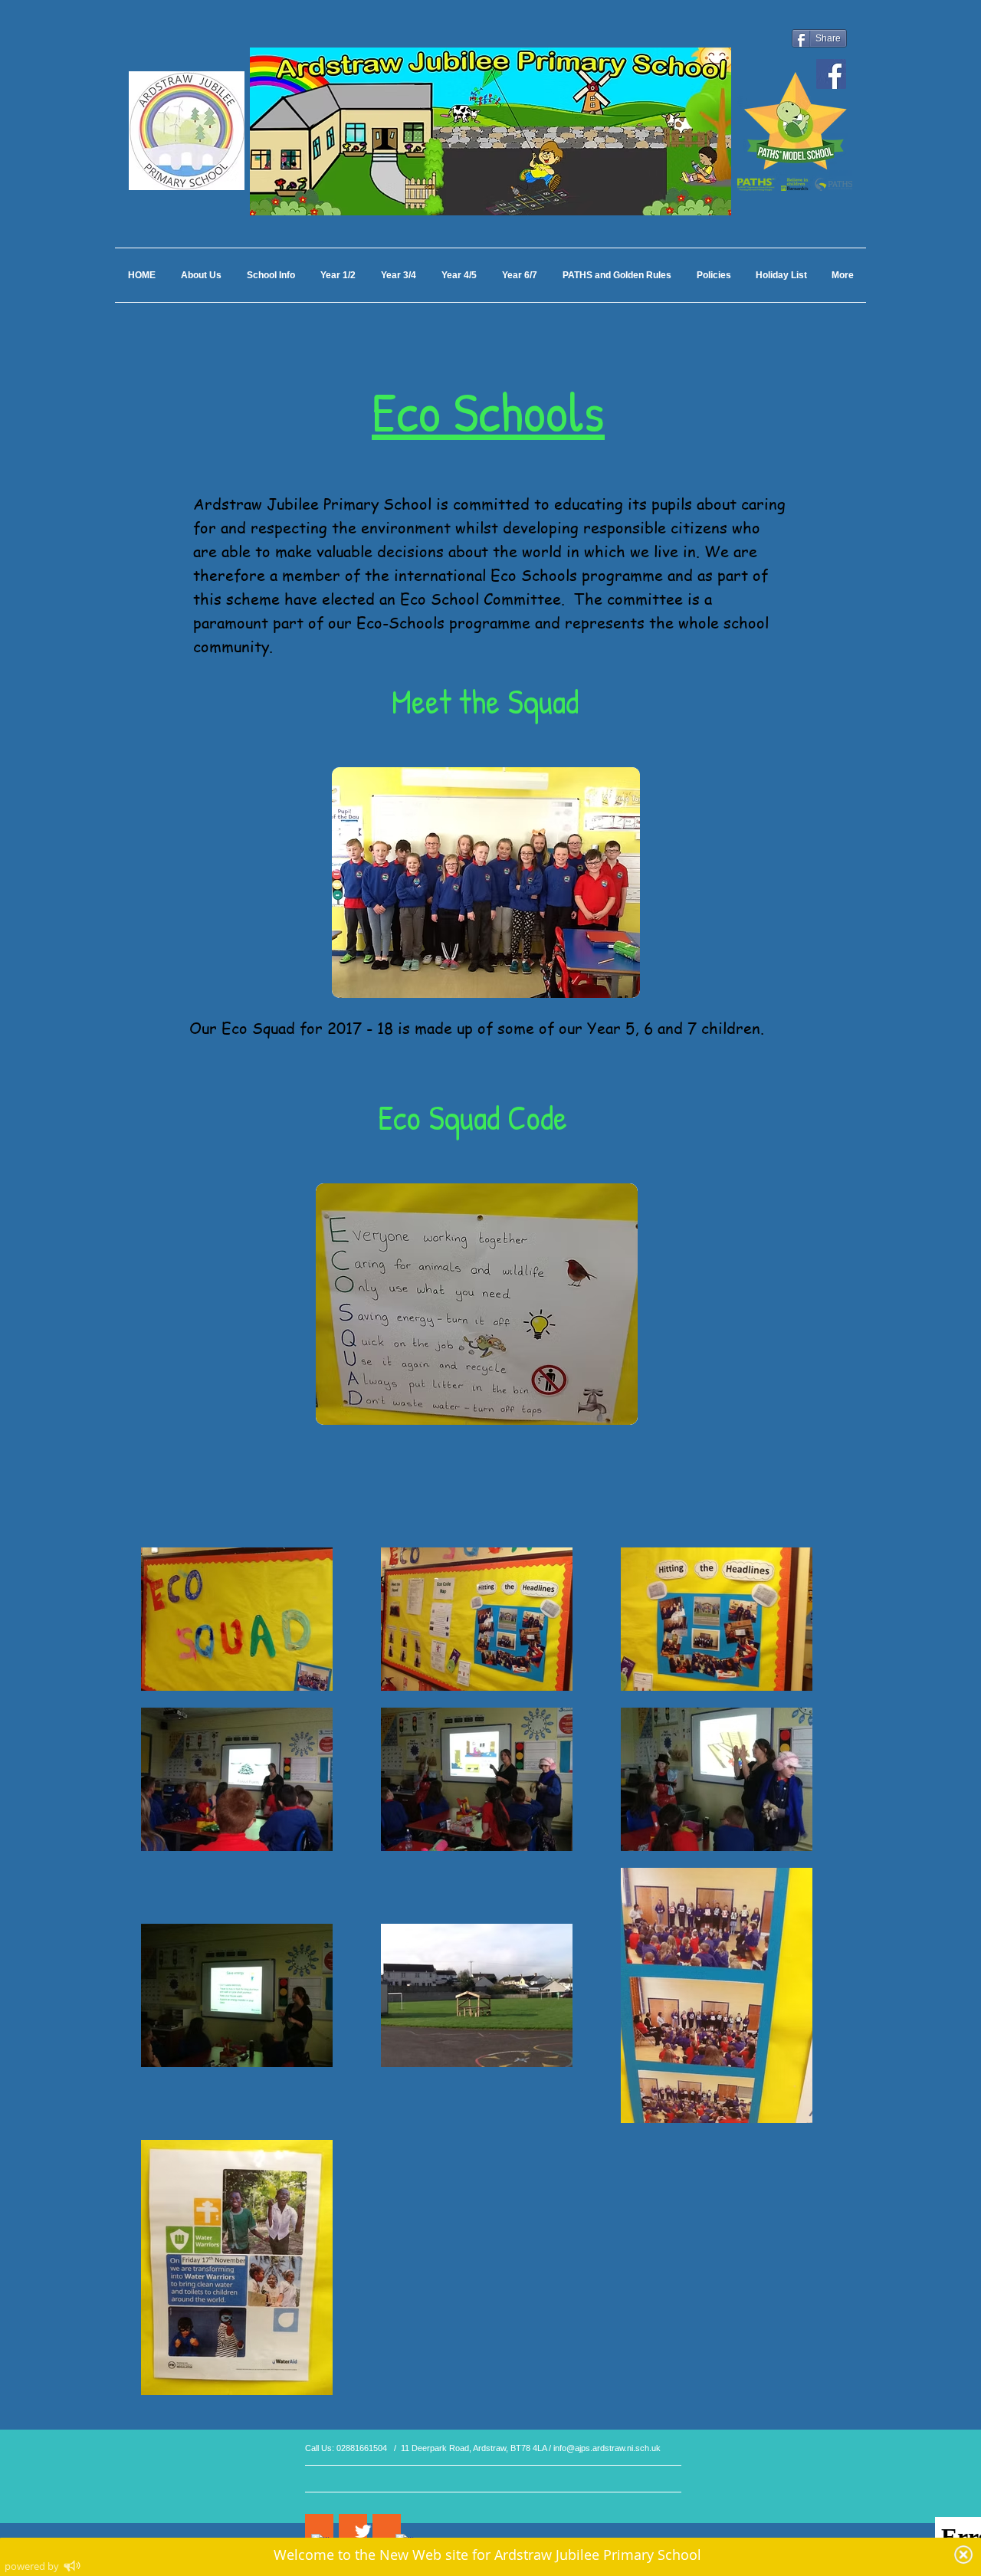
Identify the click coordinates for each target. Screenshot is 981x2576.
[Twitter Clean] (363, 2531)
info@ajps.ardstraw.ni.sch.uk (607, 2448)
